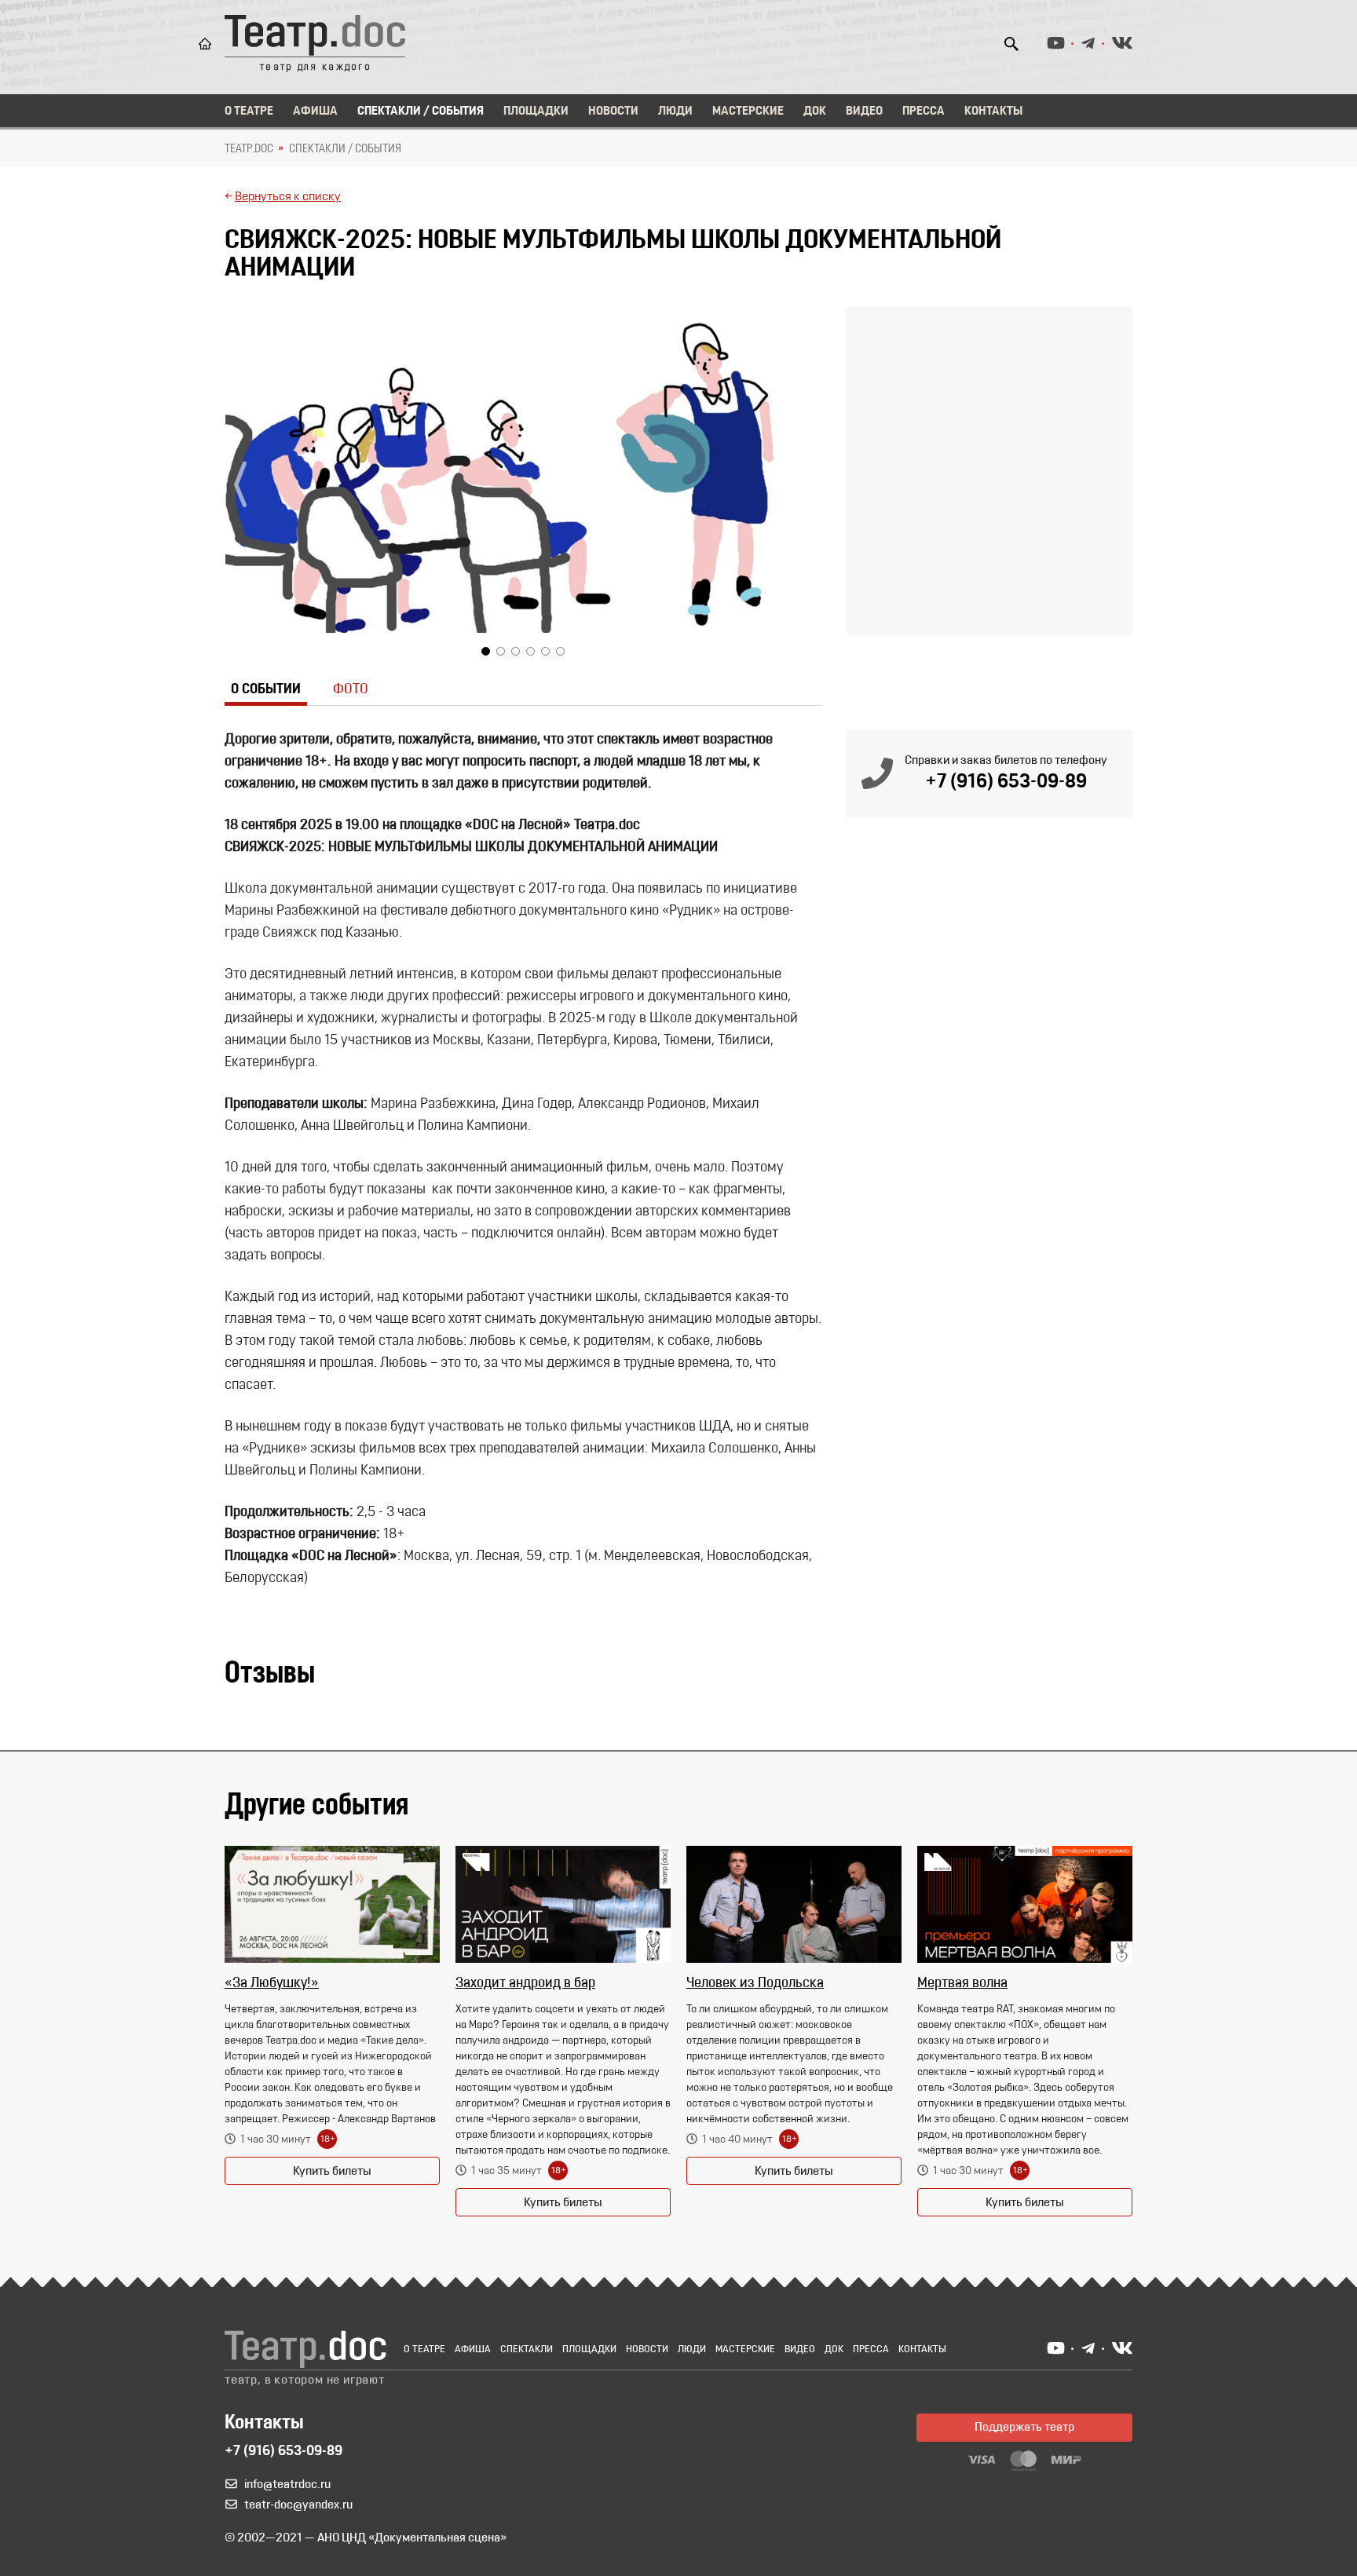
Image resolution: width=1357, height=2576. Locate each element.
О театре (249, 111)
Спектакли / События (421, 111)
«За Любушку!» (272, 1984)
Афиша (315, 111)
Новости (613, 111)
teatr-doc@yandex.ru (298, 2505)
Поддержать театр (1024, 2428)
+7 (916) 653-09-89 (1006, 782)
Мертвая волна (962, 1984)
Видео (864, 111)
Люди (675, 111)
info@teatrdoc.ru (287, 2485)
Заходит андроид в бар (525, 1984)
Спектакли (527, 2349)
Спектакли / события (345, 149)
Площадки (536, 111)
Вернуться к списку (288, 197)
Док (815, 111)
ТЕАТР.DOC (249, 149)
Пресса (924, 111)
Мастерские (748, 111)
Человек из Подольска (755, 1984)
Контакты (993, 111)
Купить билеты (332, 2172)
